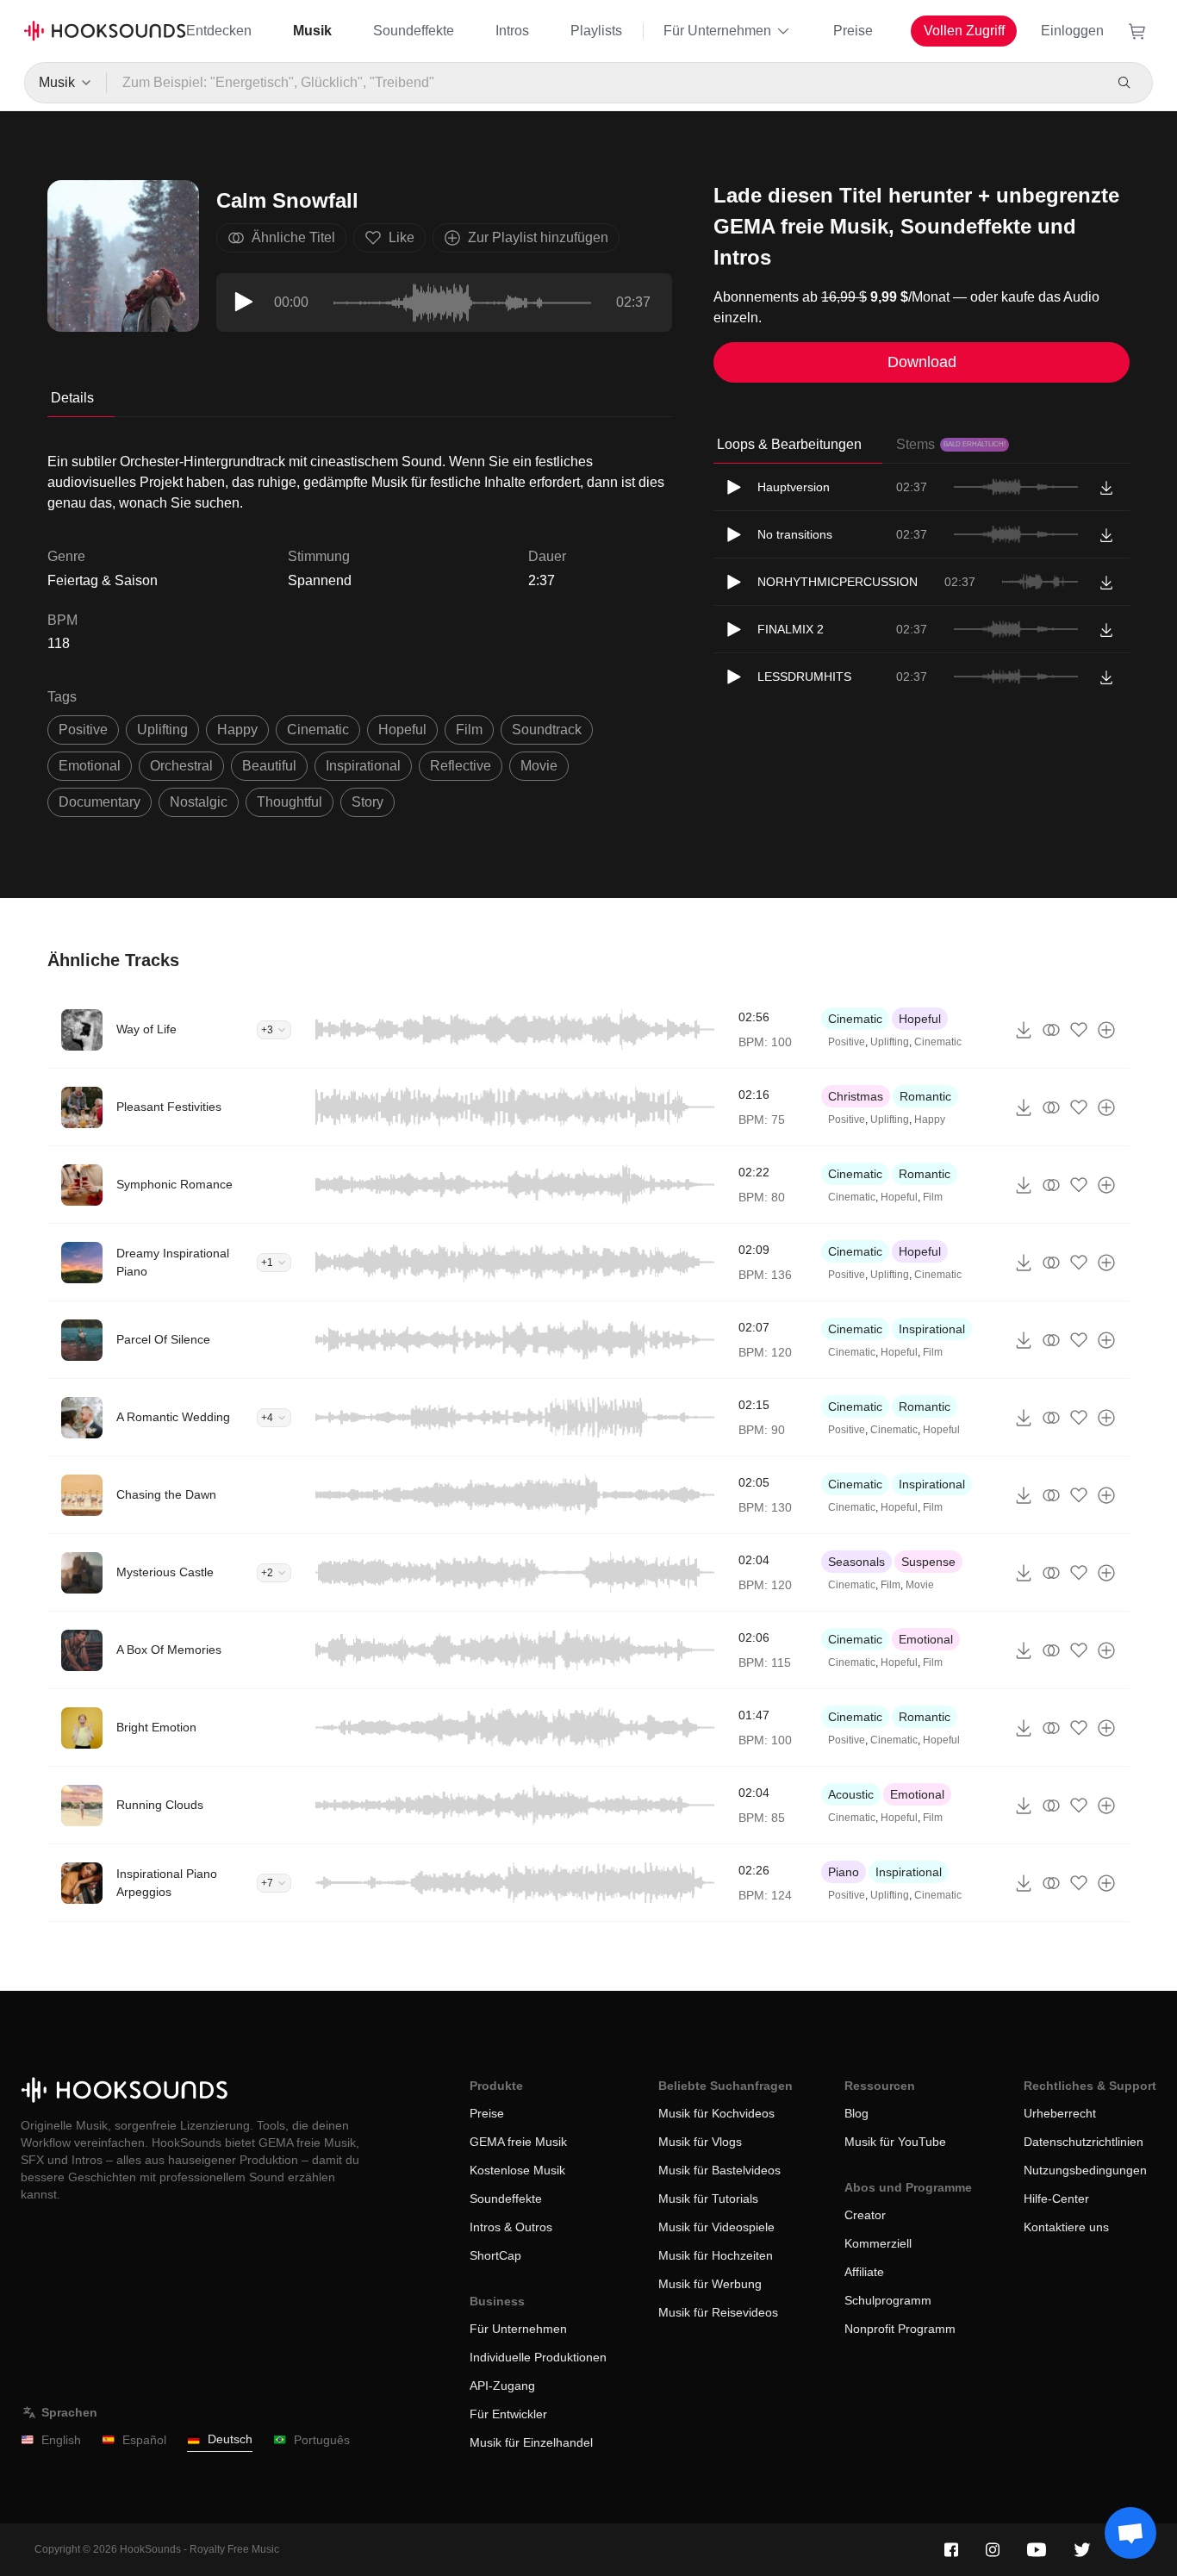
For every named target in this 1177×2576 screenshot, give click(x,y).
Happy (930, 1120)
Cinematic (855, 1019)
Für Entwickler (508, 2414)
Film (933, 1197)
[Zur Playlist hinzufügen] (1106, 1030)
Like (402, 237)
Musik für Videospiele (716, 2227)
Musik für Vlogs (700, 2142)
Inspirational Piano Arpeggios (167, 1883)
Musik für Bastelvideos (719, 2170)
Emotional (926, 1639)
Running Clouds (160, 1805)
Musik (312, 31)
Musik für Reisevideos (718, 2312)
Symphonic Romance (174, 1184)
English (61, 2440)
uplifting (162, 730)
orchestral (181, 766)
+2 (267, 1573)
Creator (865, 2215)
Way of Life (146, 1029)
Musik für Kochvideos (716, 2113)
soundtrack (547, 730)
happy (237, 730)
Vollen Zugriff (964, 31)
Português (322, 2440)
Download (922, 362)
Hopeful (920, 1019)
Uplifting (890, 1042)
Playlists (596, 31)
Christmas (856, 1096)
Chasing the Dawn (166, 1494)
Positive (847, 1042)
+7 (267, 1883)
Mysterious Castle (165, 1572)
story (367, 802)
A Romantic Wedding (173, 1417)
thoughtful (290, 802)
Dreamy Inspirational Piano (173, 1262)
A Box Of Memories (169, 1650)
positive (83, 730)
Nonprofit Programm (900, 2329)
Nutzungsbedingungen (1085, 2170)
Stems (951, 444)
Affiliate (864, 2272)
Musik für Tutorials (708, 2199)
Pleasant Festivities (169, 1107)
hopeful (402, 730)
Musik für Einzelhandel (531, 2442)
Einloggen (1072, 31)
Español (144, 2440)
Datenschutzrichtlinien (1084, 2142)
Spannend (320, 580)
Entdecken (219, 31)
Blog (856, 2113)
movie (539, 766)
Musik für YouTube (895, 2142)
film (469, 730)
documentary (100, 802)
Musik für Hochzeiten (716, 2255)
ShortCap (495, 2255)
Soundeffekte (414, 31)
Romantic (925, 1096)
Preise (853, 31)
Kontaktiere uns (1066, 2227)
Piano (844, 1872)
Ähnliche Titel (293, 237)
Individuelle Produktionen (538, 2357)
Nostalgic (199, 802)
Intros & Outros (511, 2227)
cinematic (318, 730)
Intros (512, 31)
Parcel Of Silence (163, 1339)
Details (72, 398)
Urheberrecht (1060, 2113)
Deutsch (230, 2439)
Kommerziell (878, 2243)
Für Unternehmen (717, 31)
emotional (90, 766)
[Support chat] (1130, 2533)
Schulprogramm (888, 2300)
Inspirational (932, 1329)
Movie (920, 1585)
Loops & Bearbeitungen (789, 444)
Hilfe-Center (1056, 2199)
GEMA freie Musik (518, 2142)
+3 (267, 1030)
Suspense (928, 1562)
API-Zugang (502, 2386)
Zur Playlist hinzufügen (538, 237)
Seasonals (856, 1562)
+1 (267, 1263)
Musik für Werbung (710, 2284)
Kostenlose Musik (517, 2170)
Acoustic (851, 1794)
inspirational (363, 766)
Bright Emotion (156, 1727)
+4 (267, 1418)
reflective (461, 766)
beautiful (269, 766)
